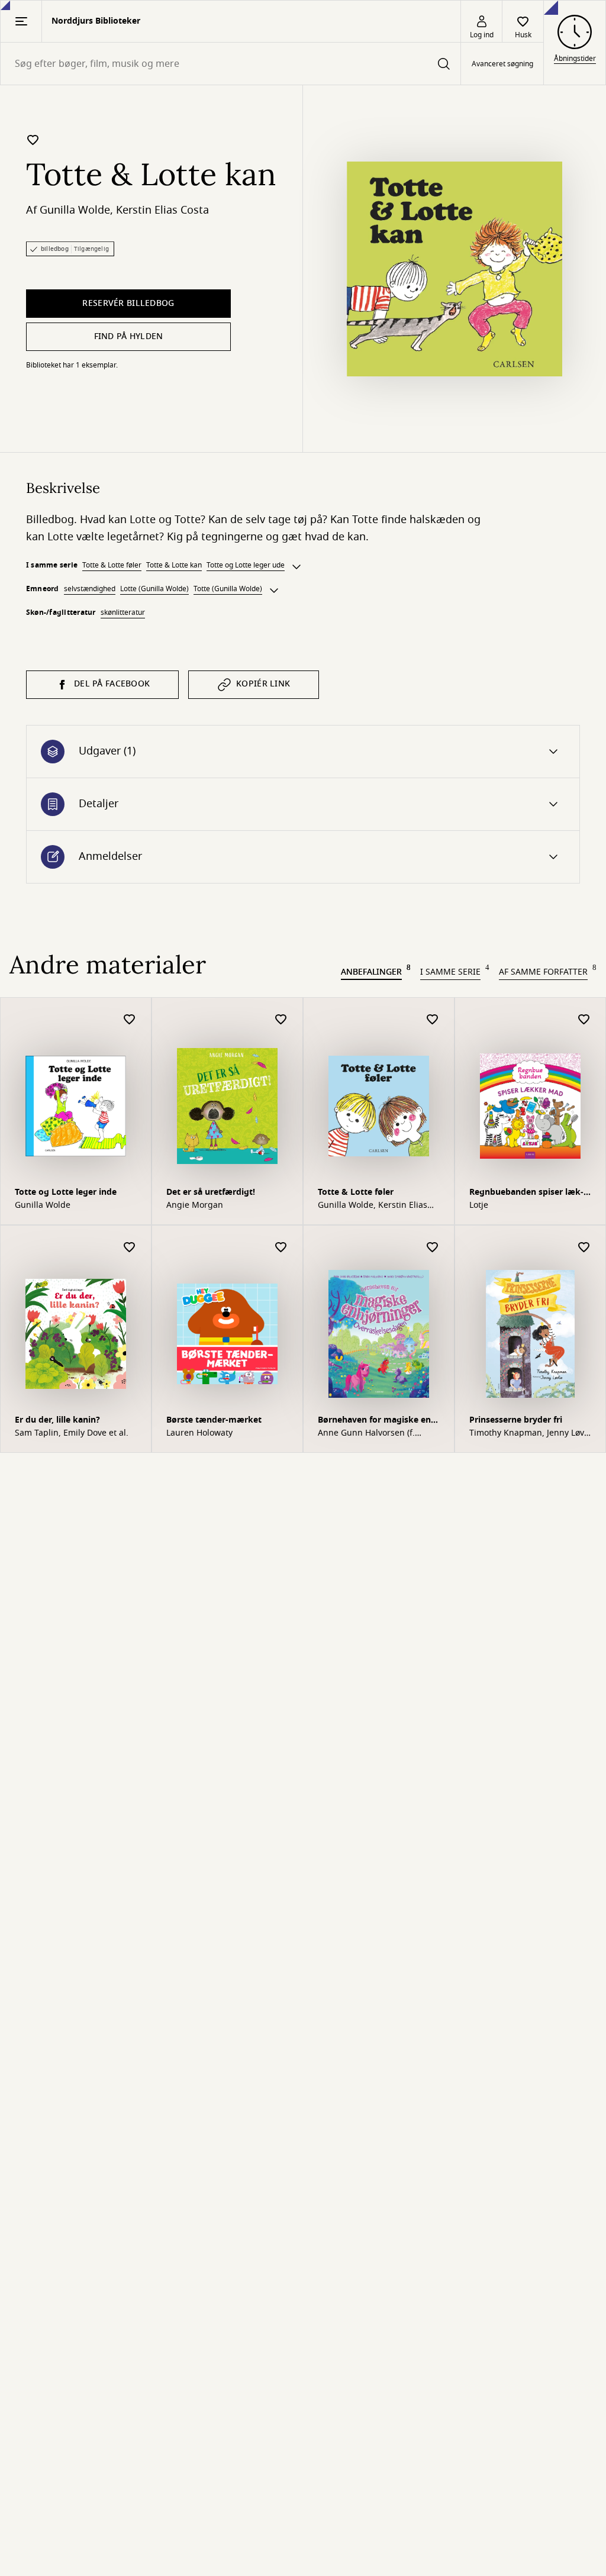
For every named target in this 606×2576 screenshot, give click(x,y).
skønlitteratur (123, 612)
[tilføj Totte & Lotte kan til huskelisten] (33, 140)
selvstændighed (90, 589)
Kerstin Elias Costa (162, 210)
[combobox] (231, 64)
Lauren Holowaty (199, 1433)
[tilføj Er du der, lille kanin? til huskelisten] (130, 1248)
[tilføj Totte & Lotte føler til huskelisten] (433, 1020)
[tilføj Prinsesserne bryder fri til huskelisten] (584, 1248)
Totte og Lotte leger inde (66, 1192)
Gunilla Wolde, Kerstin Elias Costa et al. (373, 1205)
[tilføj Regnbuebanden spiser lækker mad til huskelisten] (584, 1020)
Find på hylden (129, 336)
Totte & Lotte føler (112, 565)
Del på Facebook (112, 684)
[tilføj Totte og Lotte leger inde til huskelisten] (130, 1020)
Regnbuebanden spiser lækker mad (526, 1193)
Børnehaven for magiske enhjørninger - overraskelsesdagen (376, 1421)
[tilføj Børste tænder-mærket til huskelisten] (281, 1248)
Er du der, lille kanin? (57, 1420)
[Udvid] (296, 567)
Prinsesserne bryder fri (516, 1420)
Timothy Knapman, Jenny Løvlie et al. (528, 1433)
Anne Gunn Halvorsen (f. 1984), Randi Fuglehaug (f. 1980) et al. (370, 1433)
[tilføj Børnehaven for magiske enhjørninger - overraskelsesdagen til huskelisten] (433, 1248)
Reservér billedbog (128, 303)
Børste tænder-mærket (214, 1420)
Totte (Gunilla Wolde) (228, 589)
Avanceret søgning (502, 64)
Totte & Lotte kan (174, 565)
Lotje (479, 1205)
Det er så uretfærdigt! (211, 1192)
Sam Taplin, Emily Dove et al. (72, 1433)
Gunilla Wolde (75, 210)
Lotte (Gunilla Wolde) (154, 589)
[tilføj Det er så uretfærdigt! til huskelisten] (281, 1020)
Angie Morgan (195, 1205)
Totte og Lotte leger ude (246, 565)
